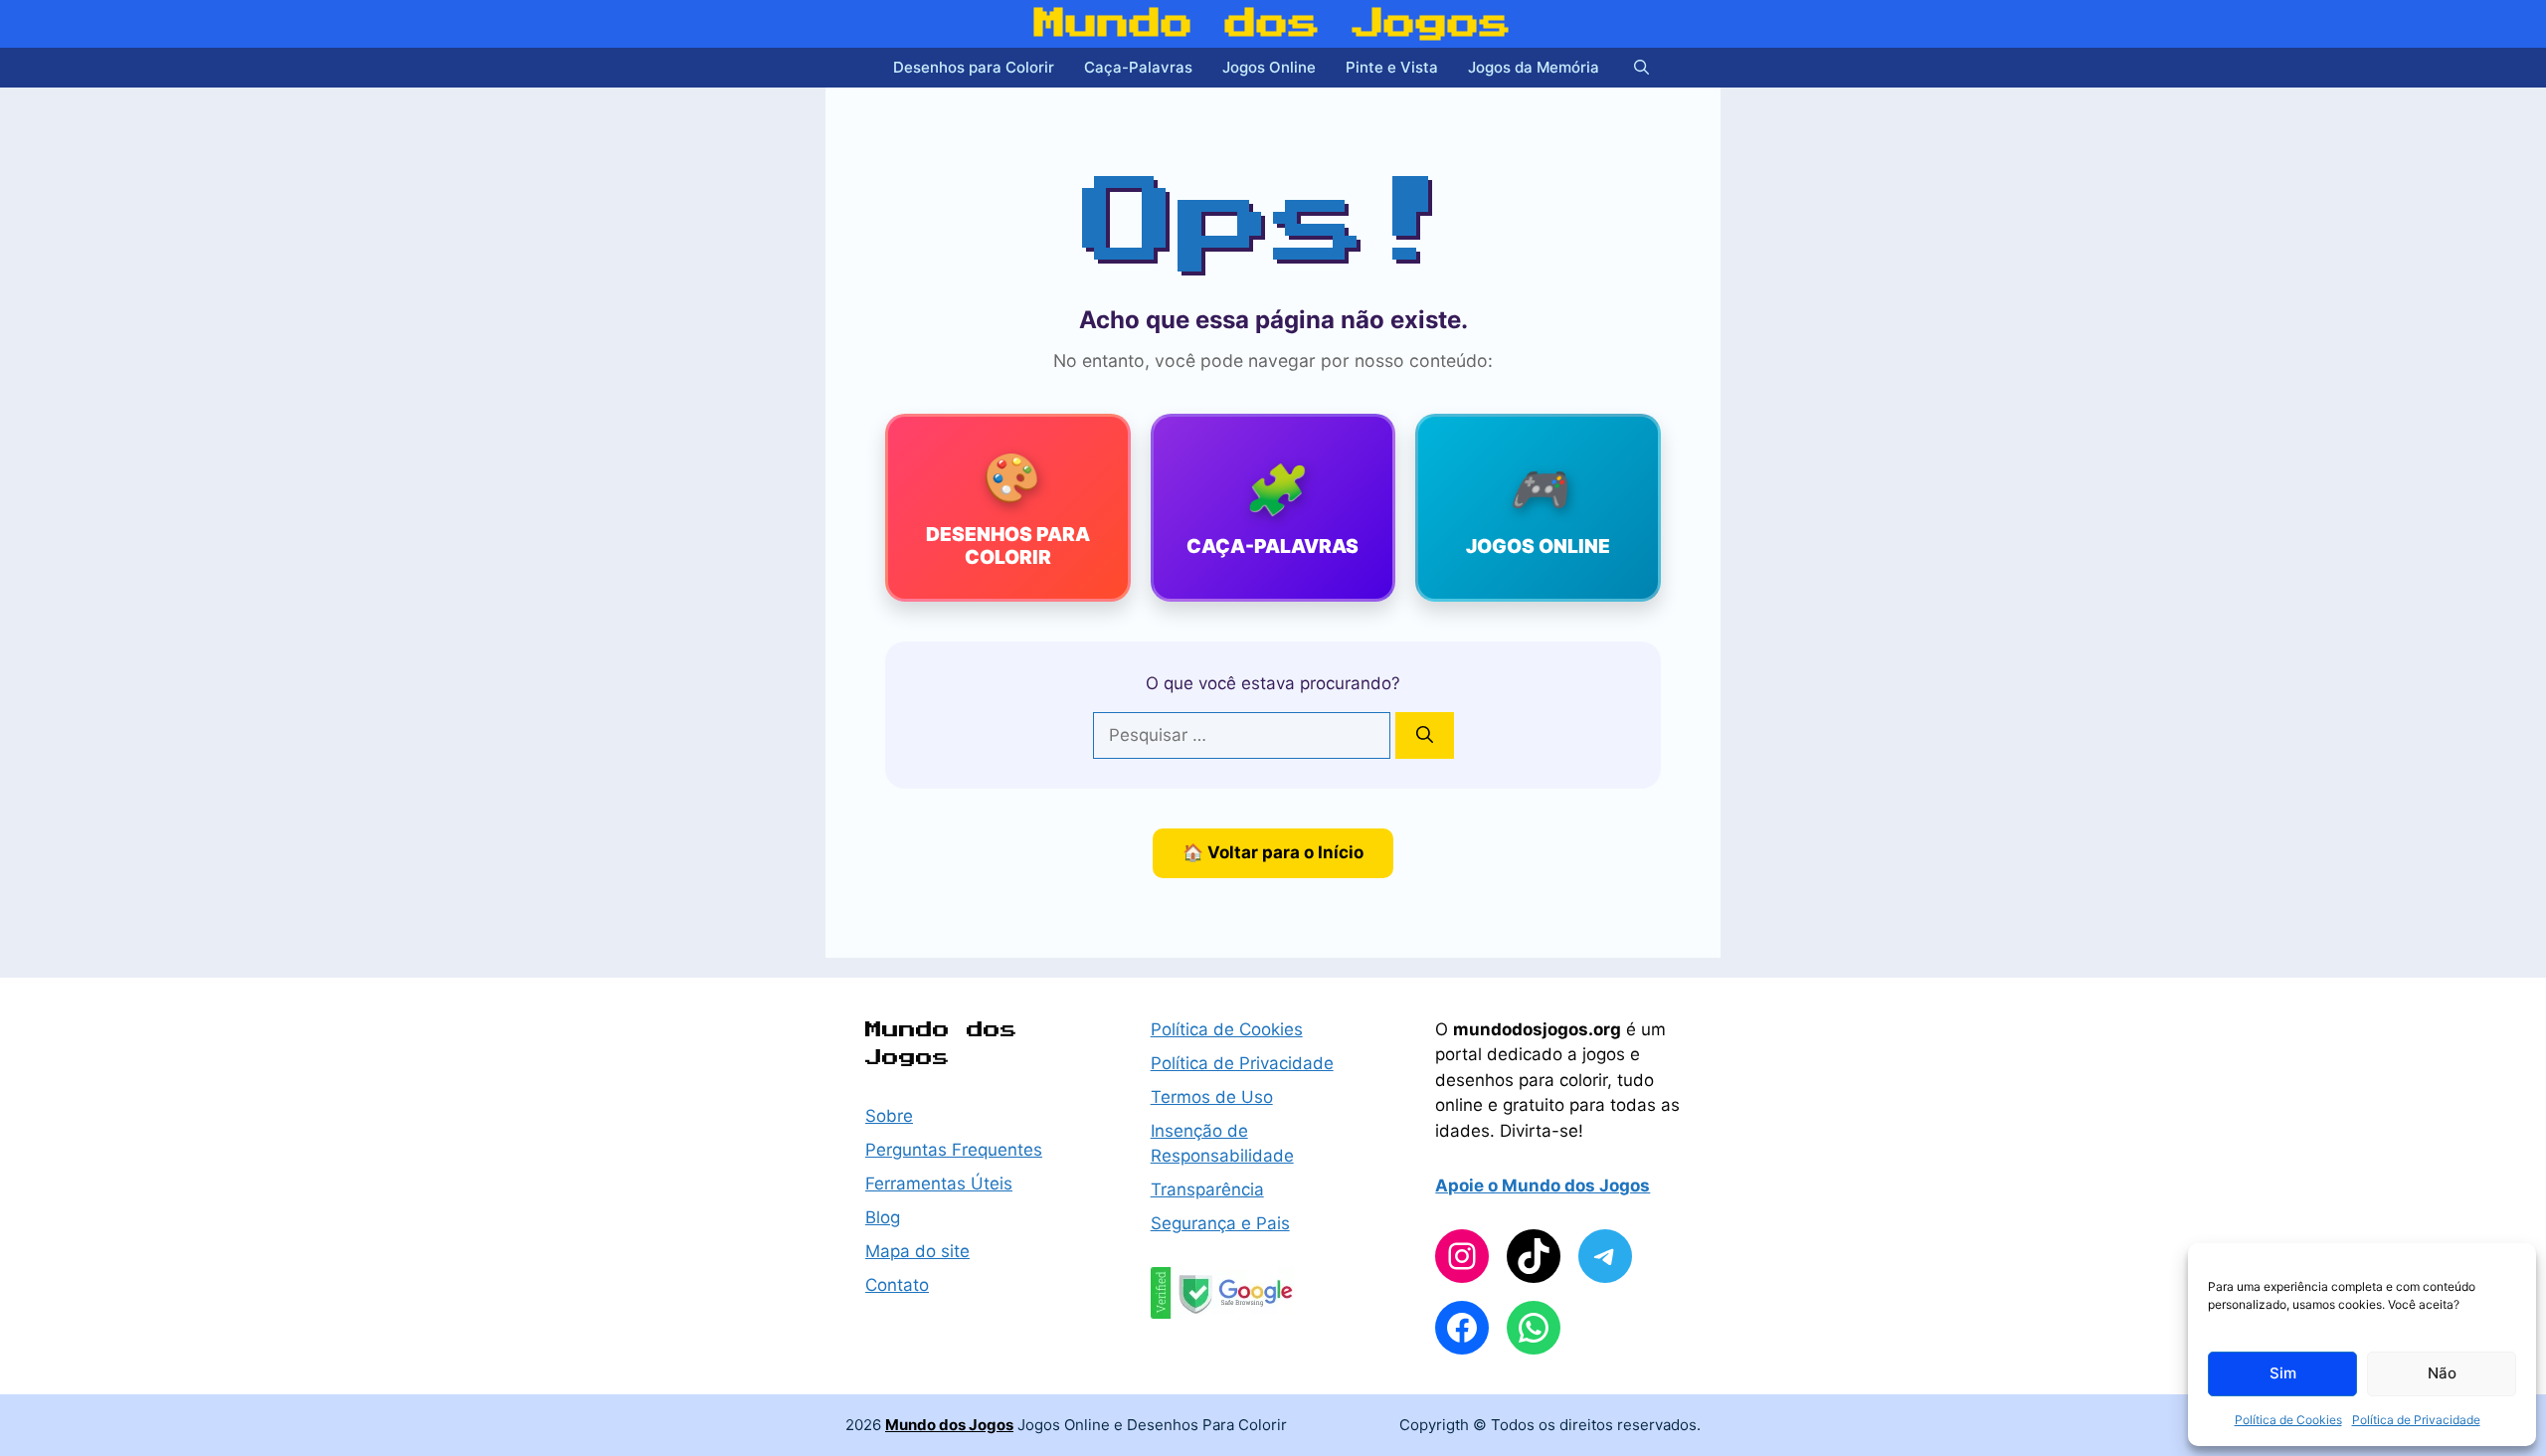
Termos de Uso (1212, 1097)
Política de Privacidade (2416, 1420)
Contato (897, 1285)
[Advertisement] (656, 477)
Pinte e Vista (1392, 67)
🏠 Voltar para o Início (1273, 852)
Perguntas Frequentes (954, 1150)
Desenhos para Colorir (974, 67)
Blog (883, 1217)
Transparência (1207, 1189)
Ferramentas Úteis (939, 1183)
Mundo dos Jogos (1273, 24)
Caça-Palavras (1138, 67)
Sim (2283, 1373)
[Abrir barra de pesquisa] (1641, 68)
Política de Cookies (2288, 1420)
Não (2442, 1373)
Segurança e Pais (1220, 1223)
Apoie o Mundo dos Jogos (1543, 1185)
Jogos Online (1269, 67)
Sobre (889, 1116)
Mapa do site (917, 1251)
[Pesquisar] (1425, 736)
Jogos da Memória (1534, 67)
